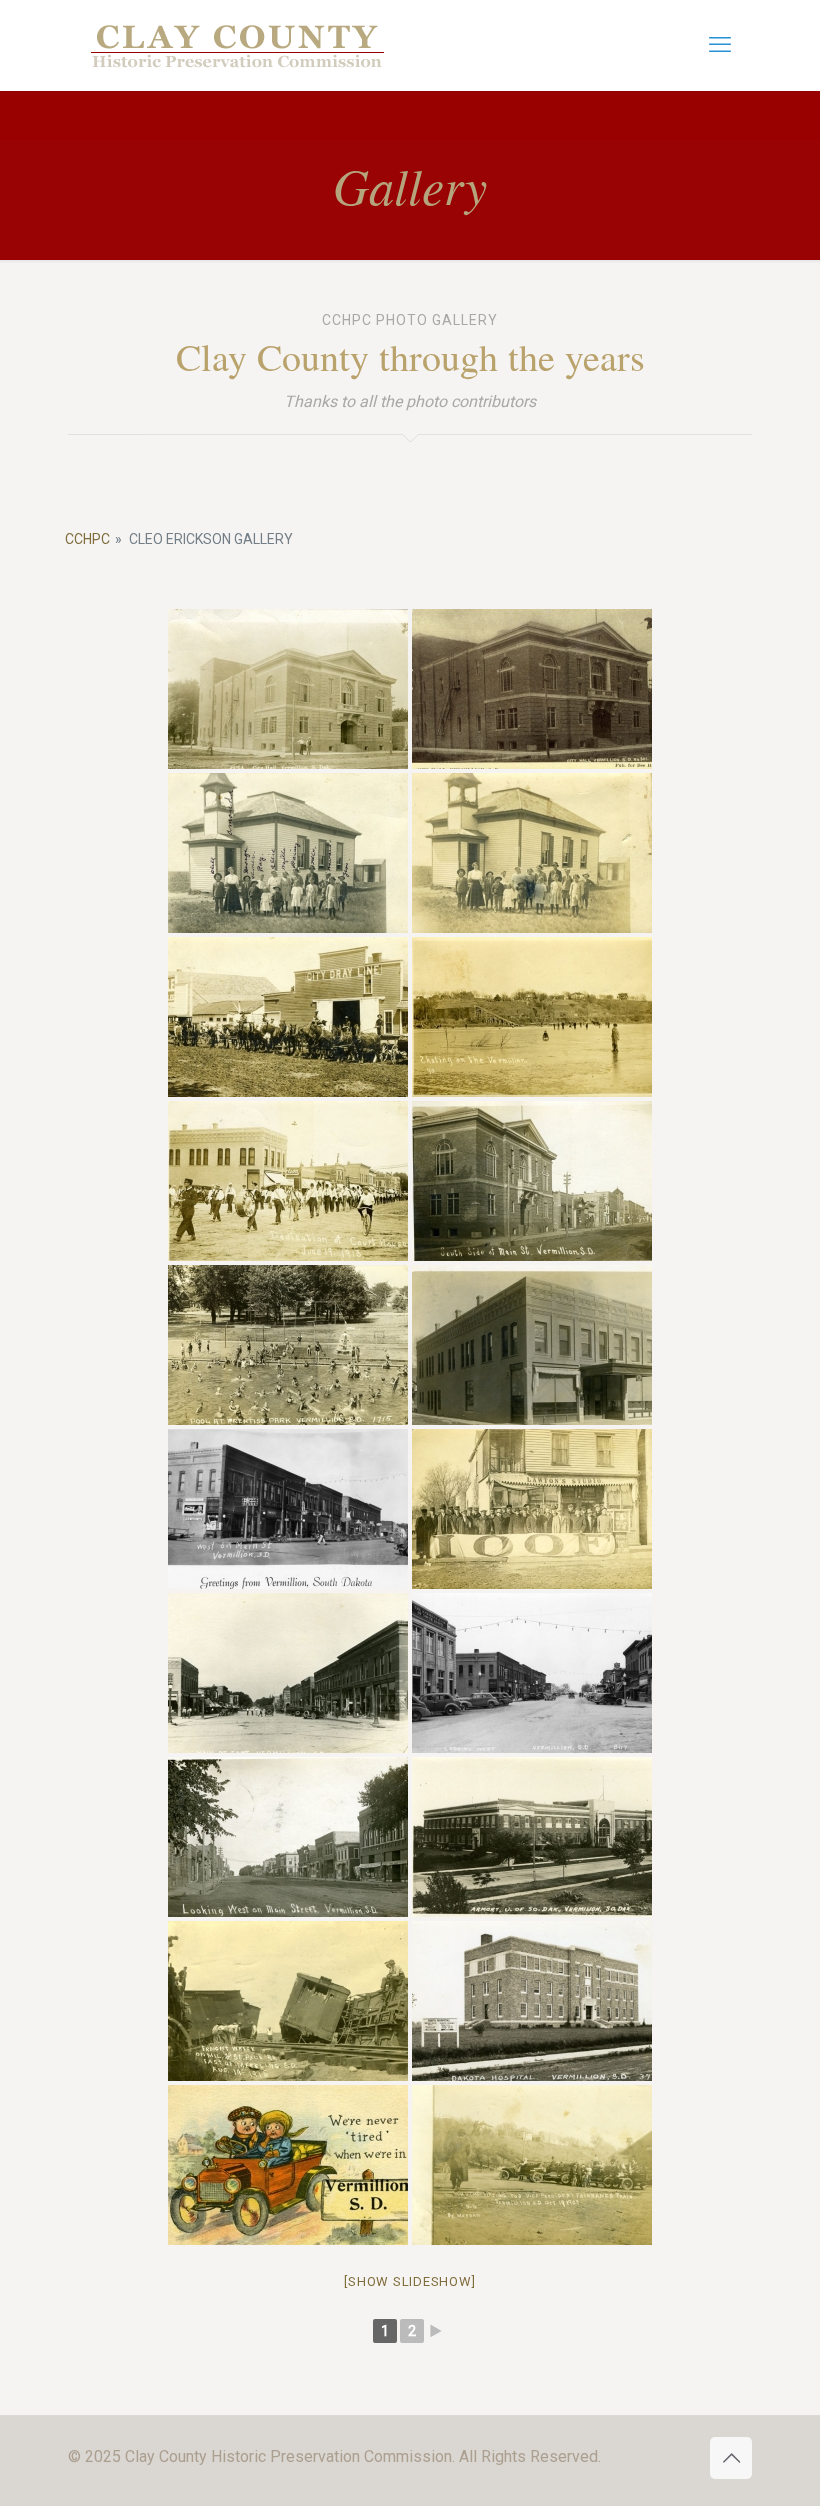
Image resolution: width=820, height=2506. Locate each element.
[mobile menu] (720, 45)
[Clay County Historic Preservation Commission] (238, 45)
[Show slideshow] (409, 2281)
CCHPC (87, 539)
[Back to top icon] (731, 2458)
